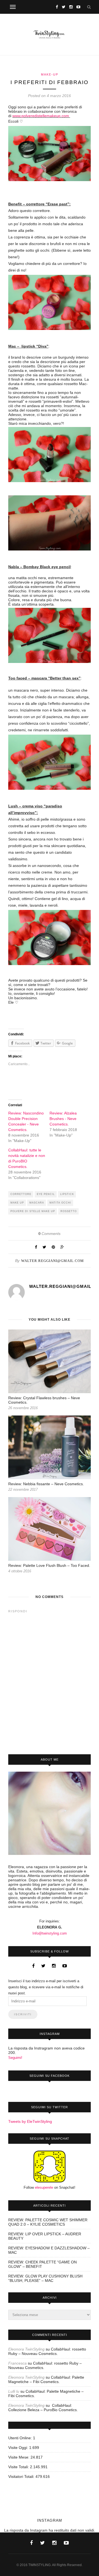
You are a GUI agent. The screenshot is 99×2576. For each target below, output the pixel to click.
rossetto (69, 1211)
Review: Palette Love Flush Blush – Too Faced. (49, 1565)
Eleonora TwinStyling (26, 2349)
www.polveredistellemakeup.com (41, 116)
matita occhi (60, 1203)
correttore (21, 1194)
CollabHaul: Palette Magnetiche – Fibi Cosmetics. (46, 2379)
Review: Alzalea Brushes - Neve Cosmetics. (63, 1119)
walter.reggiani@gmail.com (53, 1261)
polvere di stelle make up (33, 1211)
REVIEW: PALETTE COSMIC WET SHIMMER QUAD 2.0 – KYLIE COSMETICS (48, 2222)
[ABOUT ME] (50, 1813)
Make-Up (50, 74)
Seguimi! (15, 2058)
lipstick (67, 1194)
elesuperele (44, 2187)
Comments (50, 1234)
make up (17, 1203)
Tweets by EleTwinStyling (30, 2121)
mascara (37, 1203)
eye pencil (46, 1194)
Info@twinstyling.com (50, 1933)
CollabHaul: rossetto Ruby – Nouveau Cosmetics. (47, 2351)
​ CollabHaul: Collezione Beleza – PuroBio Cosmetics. (43, 2408)
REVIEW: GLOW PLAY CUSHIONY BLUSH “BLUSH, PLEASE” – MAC (45, 2278)
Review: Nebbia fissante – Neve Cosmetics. (46, 1484)
